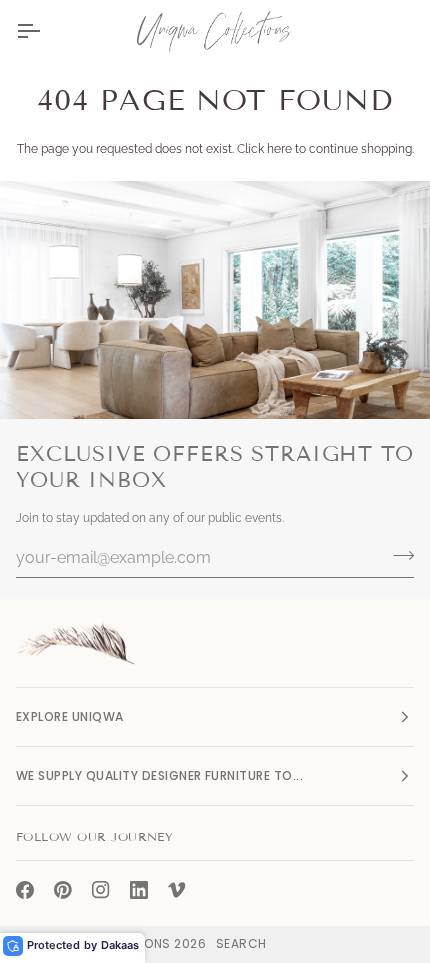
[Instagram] (101, 890)
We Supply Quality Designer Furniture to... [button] (159, 775)
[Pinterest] (63, 890)
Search (241, 943)
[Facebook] (25, 890)
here (279, 149)
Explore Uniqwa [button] (70, 716)
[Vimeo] (177, 890)
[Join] (397, 555)
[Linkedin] (139, 890)
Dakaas (120, 945)
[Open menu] (46, 31)
